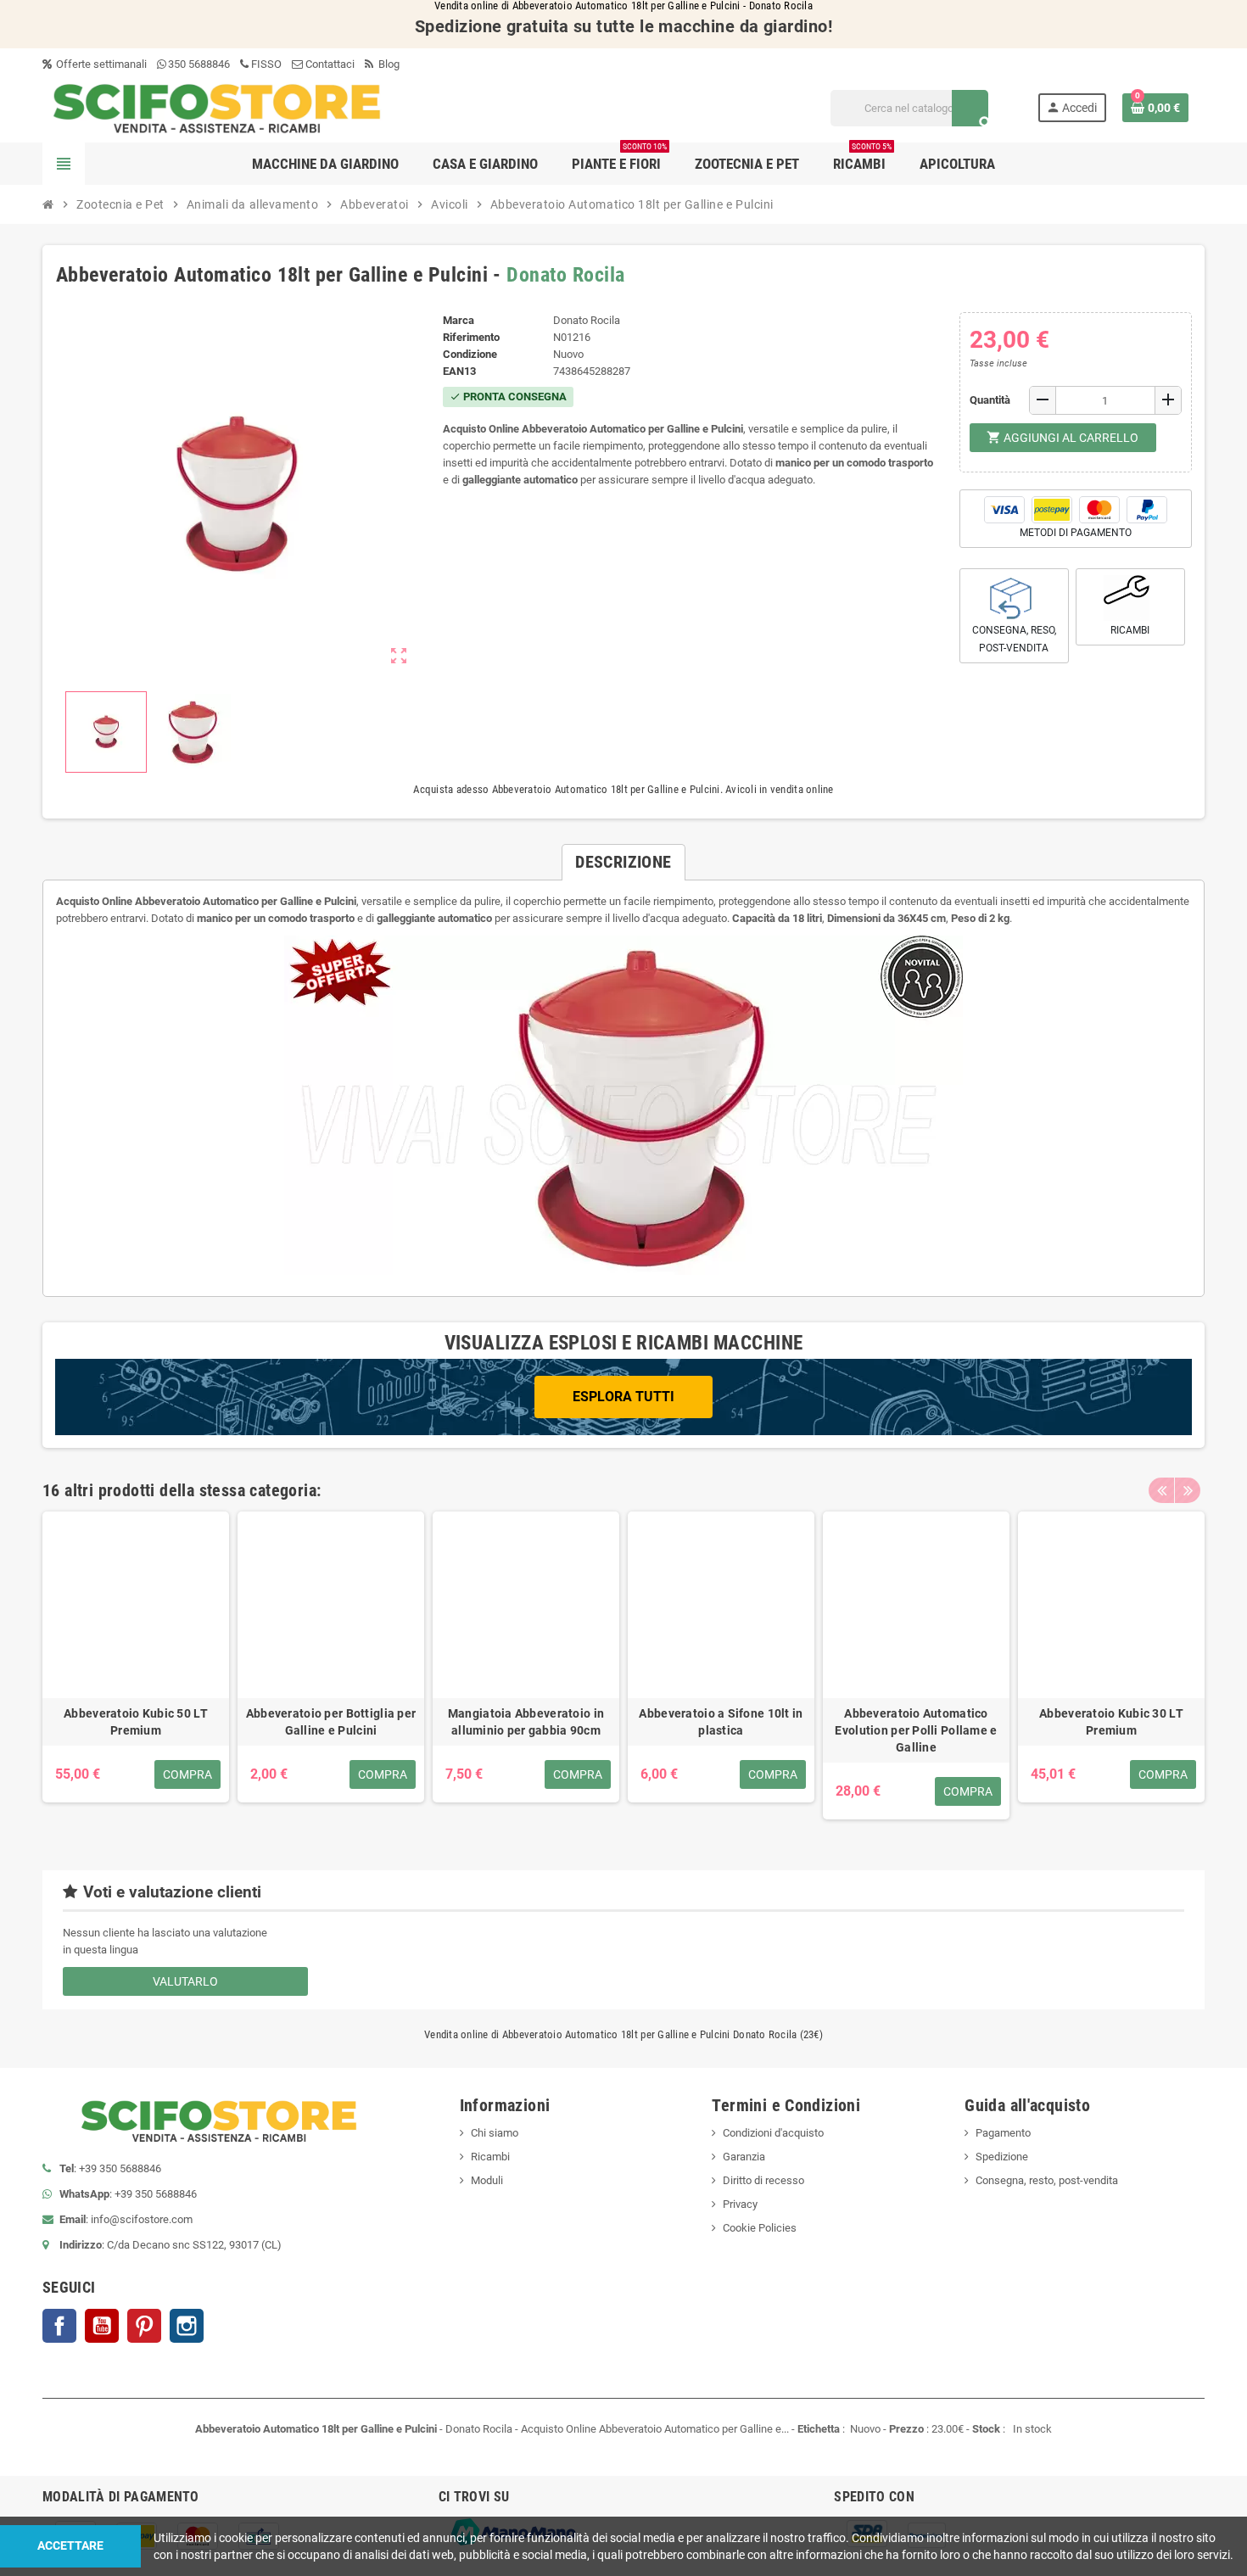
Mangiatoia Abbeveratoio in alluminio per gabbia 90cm (526, 1722)
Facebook (59, 2326)
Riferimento (471, 337)
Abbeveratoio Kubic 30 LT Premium (1111, 1722)
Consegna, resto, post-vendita (1047, 2180)
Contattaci (329, 64)
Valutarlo (185, 1981)
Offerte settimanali (100, 64)
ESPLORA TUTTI (623, 1397)
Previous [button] (1161, 1490)
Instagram (187, 2326)
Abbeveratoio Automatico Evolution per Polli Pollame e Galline (916, 1730)
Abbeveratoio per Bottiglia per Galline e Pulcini (331, 1722)
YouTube (102, 2326)
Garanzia (744, 2157)
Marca (459, 320)
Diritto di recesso (763, 2180)
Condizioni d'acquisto (773, 2133)
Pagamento (1003, 2133)
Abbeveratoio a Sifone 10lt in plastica (721, 1722)
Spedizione (1002, 2157)
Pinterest (144, 2326)
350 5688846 (199, 64)
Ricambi (490, 2157)
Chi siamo (495, 2133)
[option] (136, 1665)
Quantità (990, 400)
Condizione (470, 354)
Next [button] (1188, 1490)
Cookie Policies (760, 2228)
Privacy (740, 2204)
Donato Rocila (565, 275)
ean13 (459, 371)
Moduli (487, 2180)
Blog (388, 64)
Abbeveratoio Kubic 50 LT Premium (136, 1722)
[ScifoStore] (217, 107)
